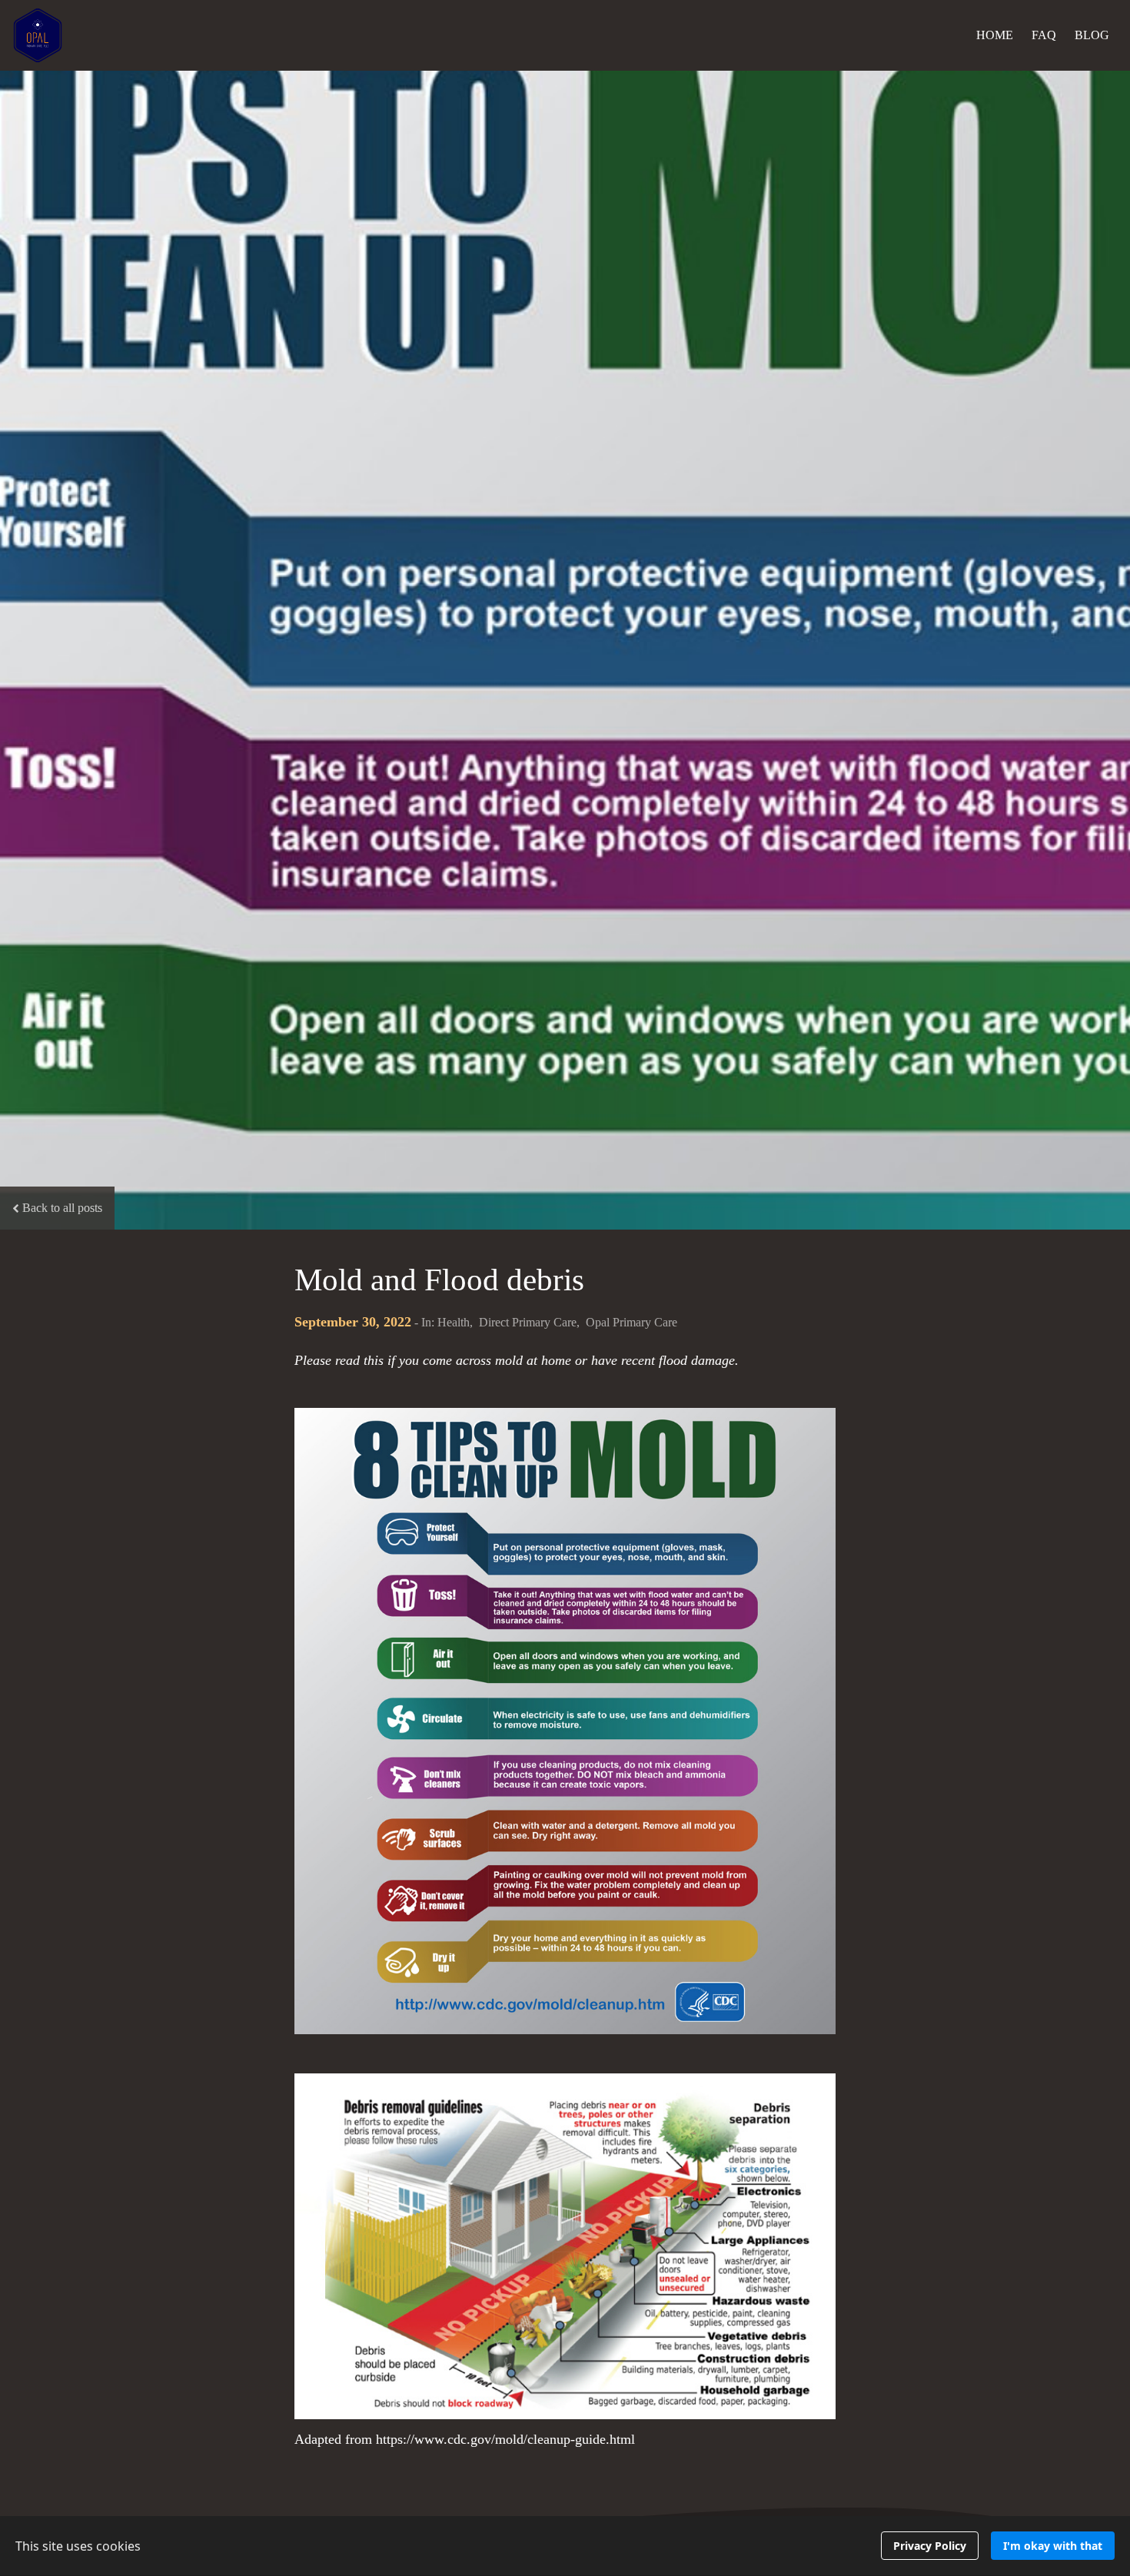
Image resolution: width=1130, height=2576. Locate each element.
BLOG (1092, 35)
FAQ (1044, 35)
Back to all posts (62, 1208)
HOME (995, 35)
